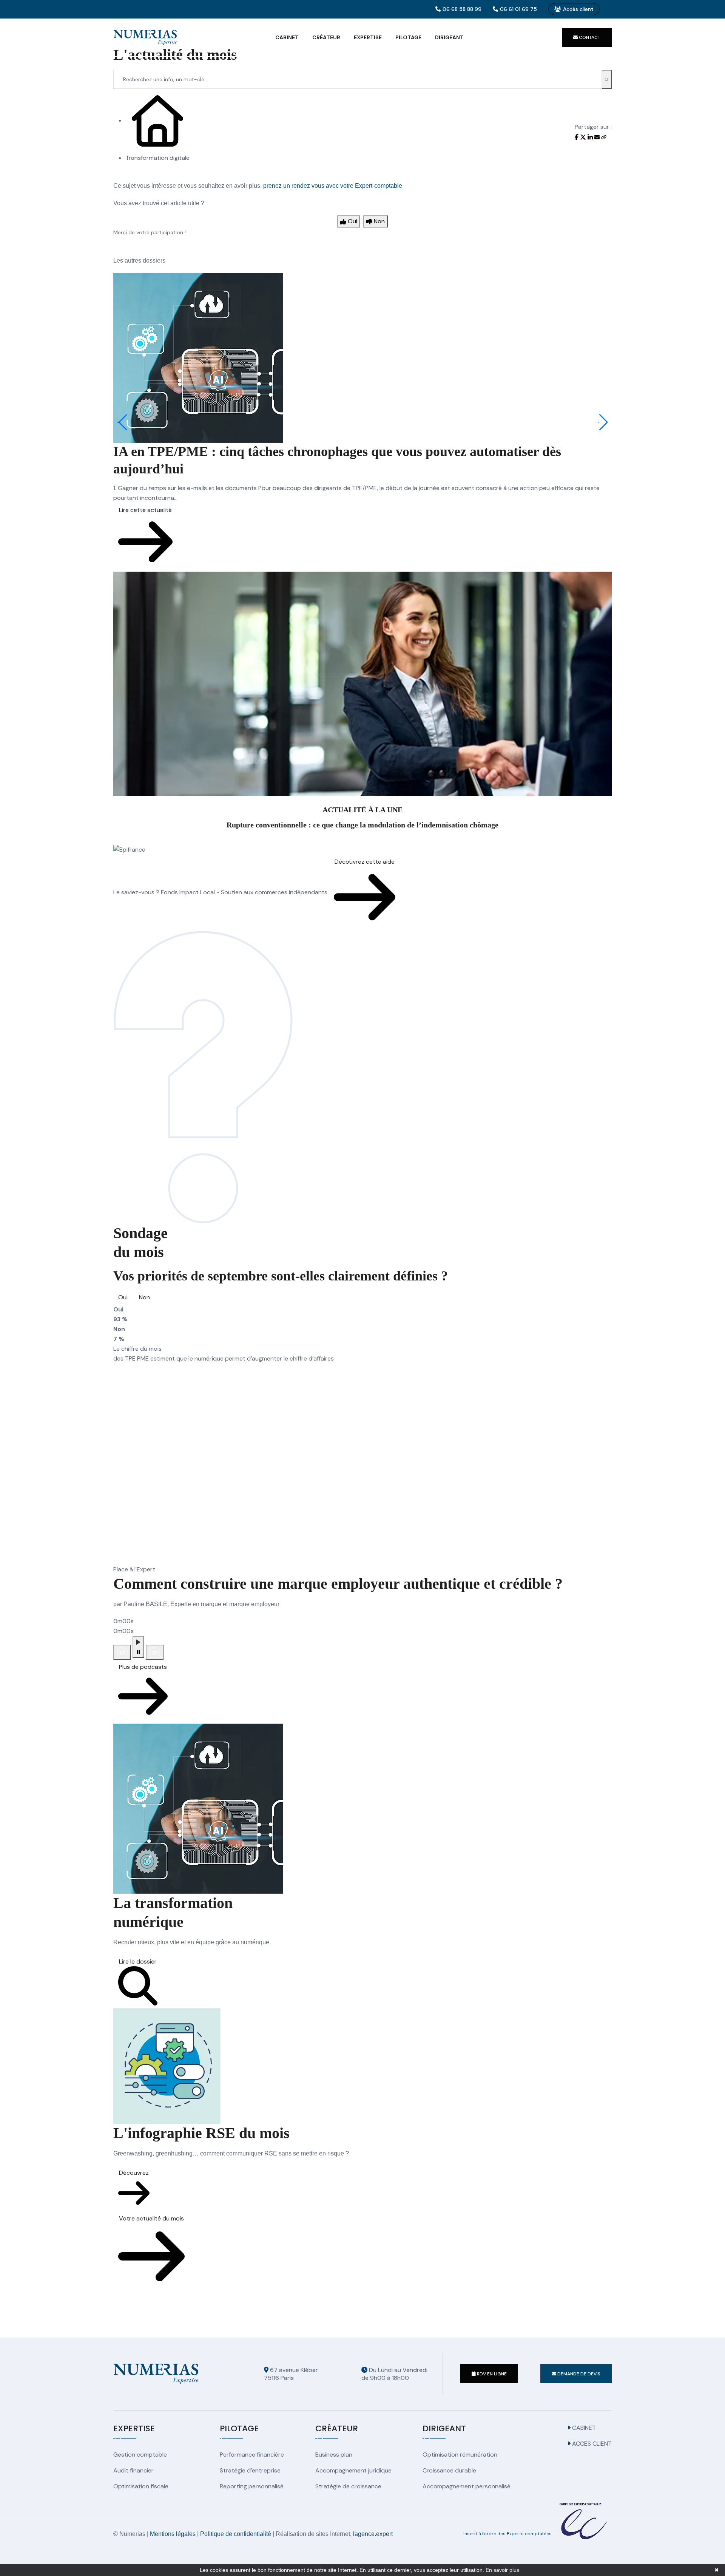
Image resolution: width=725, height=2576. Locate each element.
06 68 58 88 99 (462, 9)
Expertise (368, 37)
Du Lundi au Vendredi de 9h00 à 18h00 (394, 2374)
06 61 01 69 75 (518, 9)
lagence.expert (373, 2534)
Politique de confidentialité (236, 2534)
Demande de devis (578, 2374)
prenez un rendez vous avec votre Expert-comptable (333, 186)
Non (144, 1297)
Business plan (334, 2455)
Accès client (578, 9)
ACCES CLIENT (591, 2444)
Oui (123, 1297)
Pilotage (408, 37)
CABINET (583, 2428)
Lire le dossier (138, 1961)
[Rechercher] (607, 79)
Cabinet (287, 37)
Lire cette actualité (145, 510)
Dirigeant (449, 37)
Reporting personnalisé (252, 2486)
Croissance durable (449, 2470)
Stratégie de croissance (348, 2486)
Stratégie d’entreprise (250, 2470)
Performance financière (252, 2455)
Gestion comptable (140, 2455)
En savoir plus (502, 2570)
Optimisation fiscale (141, 2486)
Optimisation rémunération (460, 2455)
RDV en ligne (491, 2374)
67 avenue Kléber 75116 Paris (291, 2374)
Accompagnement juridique (353, 2470)
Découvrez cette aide (365, 862)
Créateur (326, 37)
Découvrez (134, 2173)
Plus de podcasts (143, 1667)
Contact (589, 37)
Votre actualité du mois (151, 2218)
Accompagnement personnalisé (467, 2486)
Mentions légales (173, 2534)
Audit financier (133, 2470)
